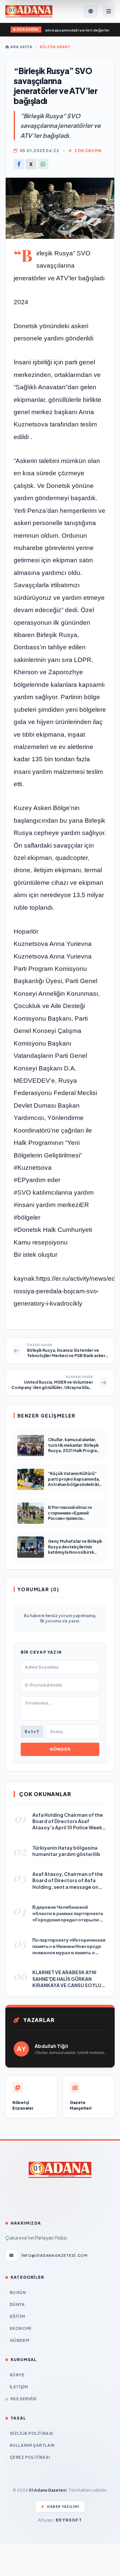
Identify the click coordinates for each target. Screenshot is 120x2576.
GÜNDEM (19, 2340)
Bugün (18, 2293)
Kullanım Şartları (32, 2445)
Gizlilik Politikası (31, 2433)
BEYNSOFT (69, 2520)
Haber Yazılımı (63, 2507)
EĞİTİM (17, 2316)
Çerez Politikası (30, 2457)
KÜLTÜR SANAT (55, 47)
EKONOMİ (20, 2328)
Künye (17, 2375)
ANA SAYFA (21, 47)
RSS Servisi (23, 2399)
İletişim (19, 2387)
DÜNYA (17, 2304)
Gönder (60, 1749)
